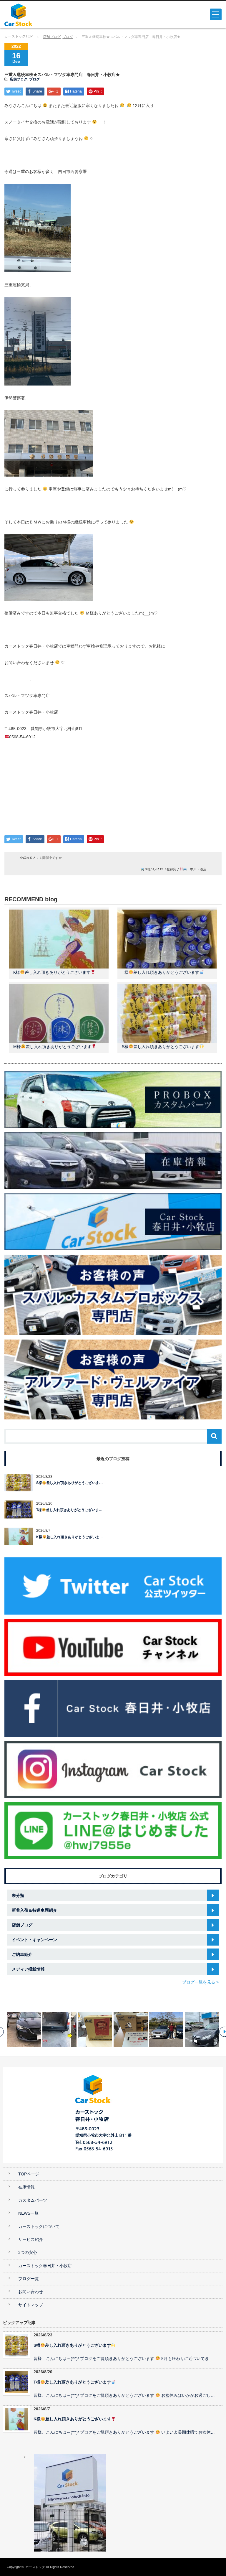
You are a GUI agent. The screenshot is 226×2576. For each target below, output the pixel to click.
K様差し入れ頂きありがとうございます (52, 972)
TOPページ (29, 2174)
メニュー (216, 14)
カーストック (35, 2567)
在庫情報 (26, 2187)
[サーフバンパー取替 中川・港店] (24, 2030)
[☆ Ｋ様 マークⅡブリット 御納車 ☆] (131, 2030)
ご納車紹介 (22, 1954)
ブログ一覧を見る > (200, 1982)
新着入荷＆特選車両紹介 (34, 1910)
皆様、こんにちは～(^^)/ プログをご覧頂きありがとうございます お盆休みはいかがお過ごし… (124, 2395)
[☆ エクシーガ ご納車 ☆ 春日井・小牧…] (166, 2030)
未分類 (18, 1895)
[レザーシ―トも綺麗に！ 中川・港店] (202, 2030)
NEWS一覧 (28, 2213)
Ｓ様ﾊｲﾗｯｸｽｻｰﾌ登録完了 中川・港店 (175, 869)
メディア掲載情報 (28, 1969)
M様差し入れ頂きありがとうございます (52, 1047)
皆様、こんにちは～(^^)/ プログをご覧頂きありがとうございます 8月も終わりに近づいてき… (123, 2359)
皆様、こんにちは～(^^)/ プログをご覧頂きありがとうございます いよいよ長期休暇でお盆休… (124, 2432)
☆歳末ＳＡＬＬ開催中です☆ (41, 858)
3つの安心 (28, 2253)
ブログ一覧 (29, 2279)
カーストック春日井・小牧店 (45, 2266)
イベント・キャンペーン (34, 1940)
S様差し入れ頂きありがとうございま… (69, 1483)
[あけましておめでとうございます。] (95, 2030)
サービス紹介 (31, 2240)
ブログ (68, 37)
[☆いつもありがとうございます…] (59, 2030)
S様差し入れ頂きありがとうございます (161, 1047)
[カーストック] (50, 15)
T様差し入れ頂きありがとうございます (161, 972)
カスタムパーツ (33, 2200)
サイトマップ (31, 2305)
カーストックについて (39, 2227)
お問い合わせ (31, 2292)
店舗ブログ (52, 37)
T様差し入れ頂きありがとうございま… (69, 1510)
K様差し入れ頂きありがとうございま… (70, 1537)
